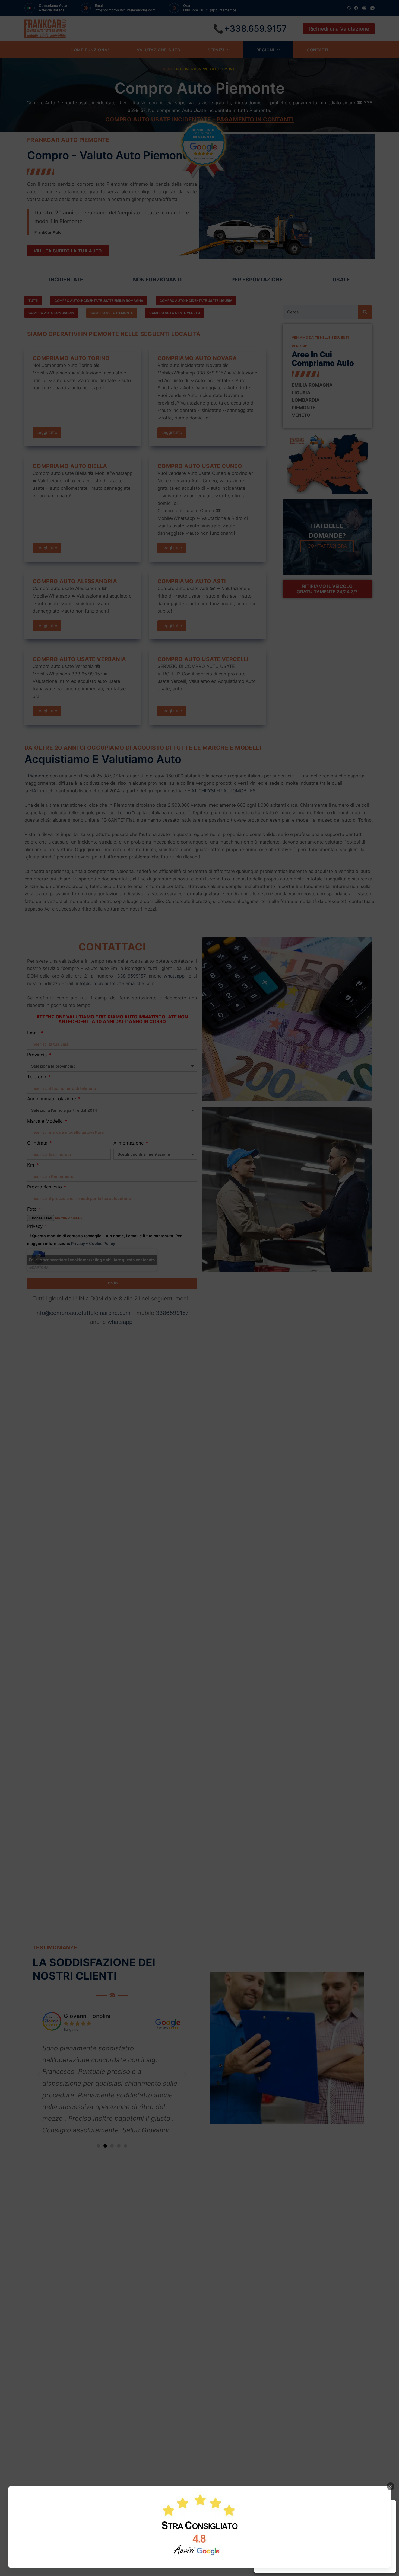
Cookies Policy (286, 2566)
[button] (388, 2507)
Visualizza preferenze (366, 2553)
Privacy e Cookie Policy (318, 2566)
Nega (320, 2553)
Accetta (278, 2553)
